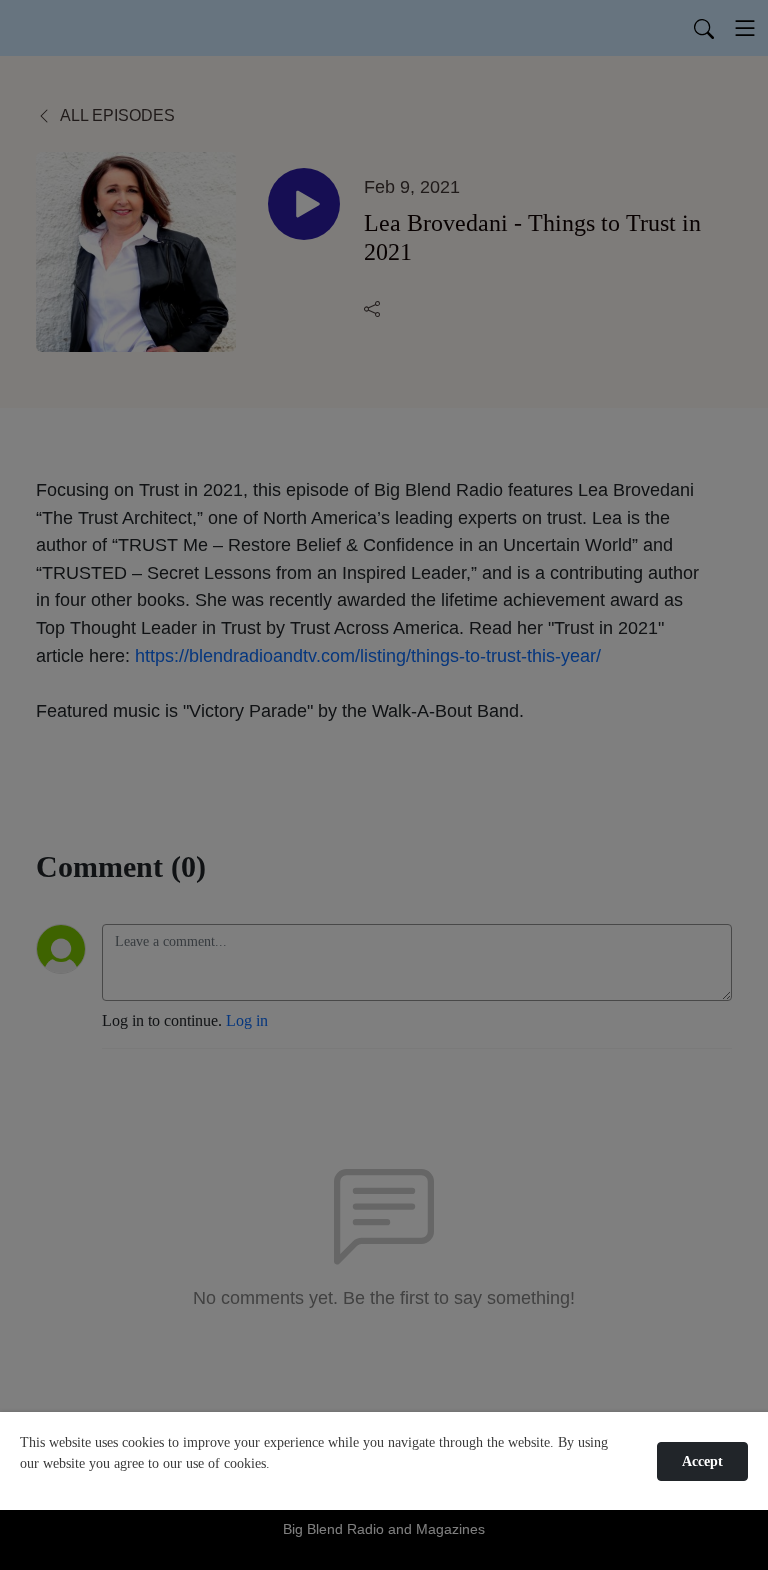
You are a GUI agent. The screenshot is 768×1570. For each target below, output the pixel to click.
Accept (702, 1461)
